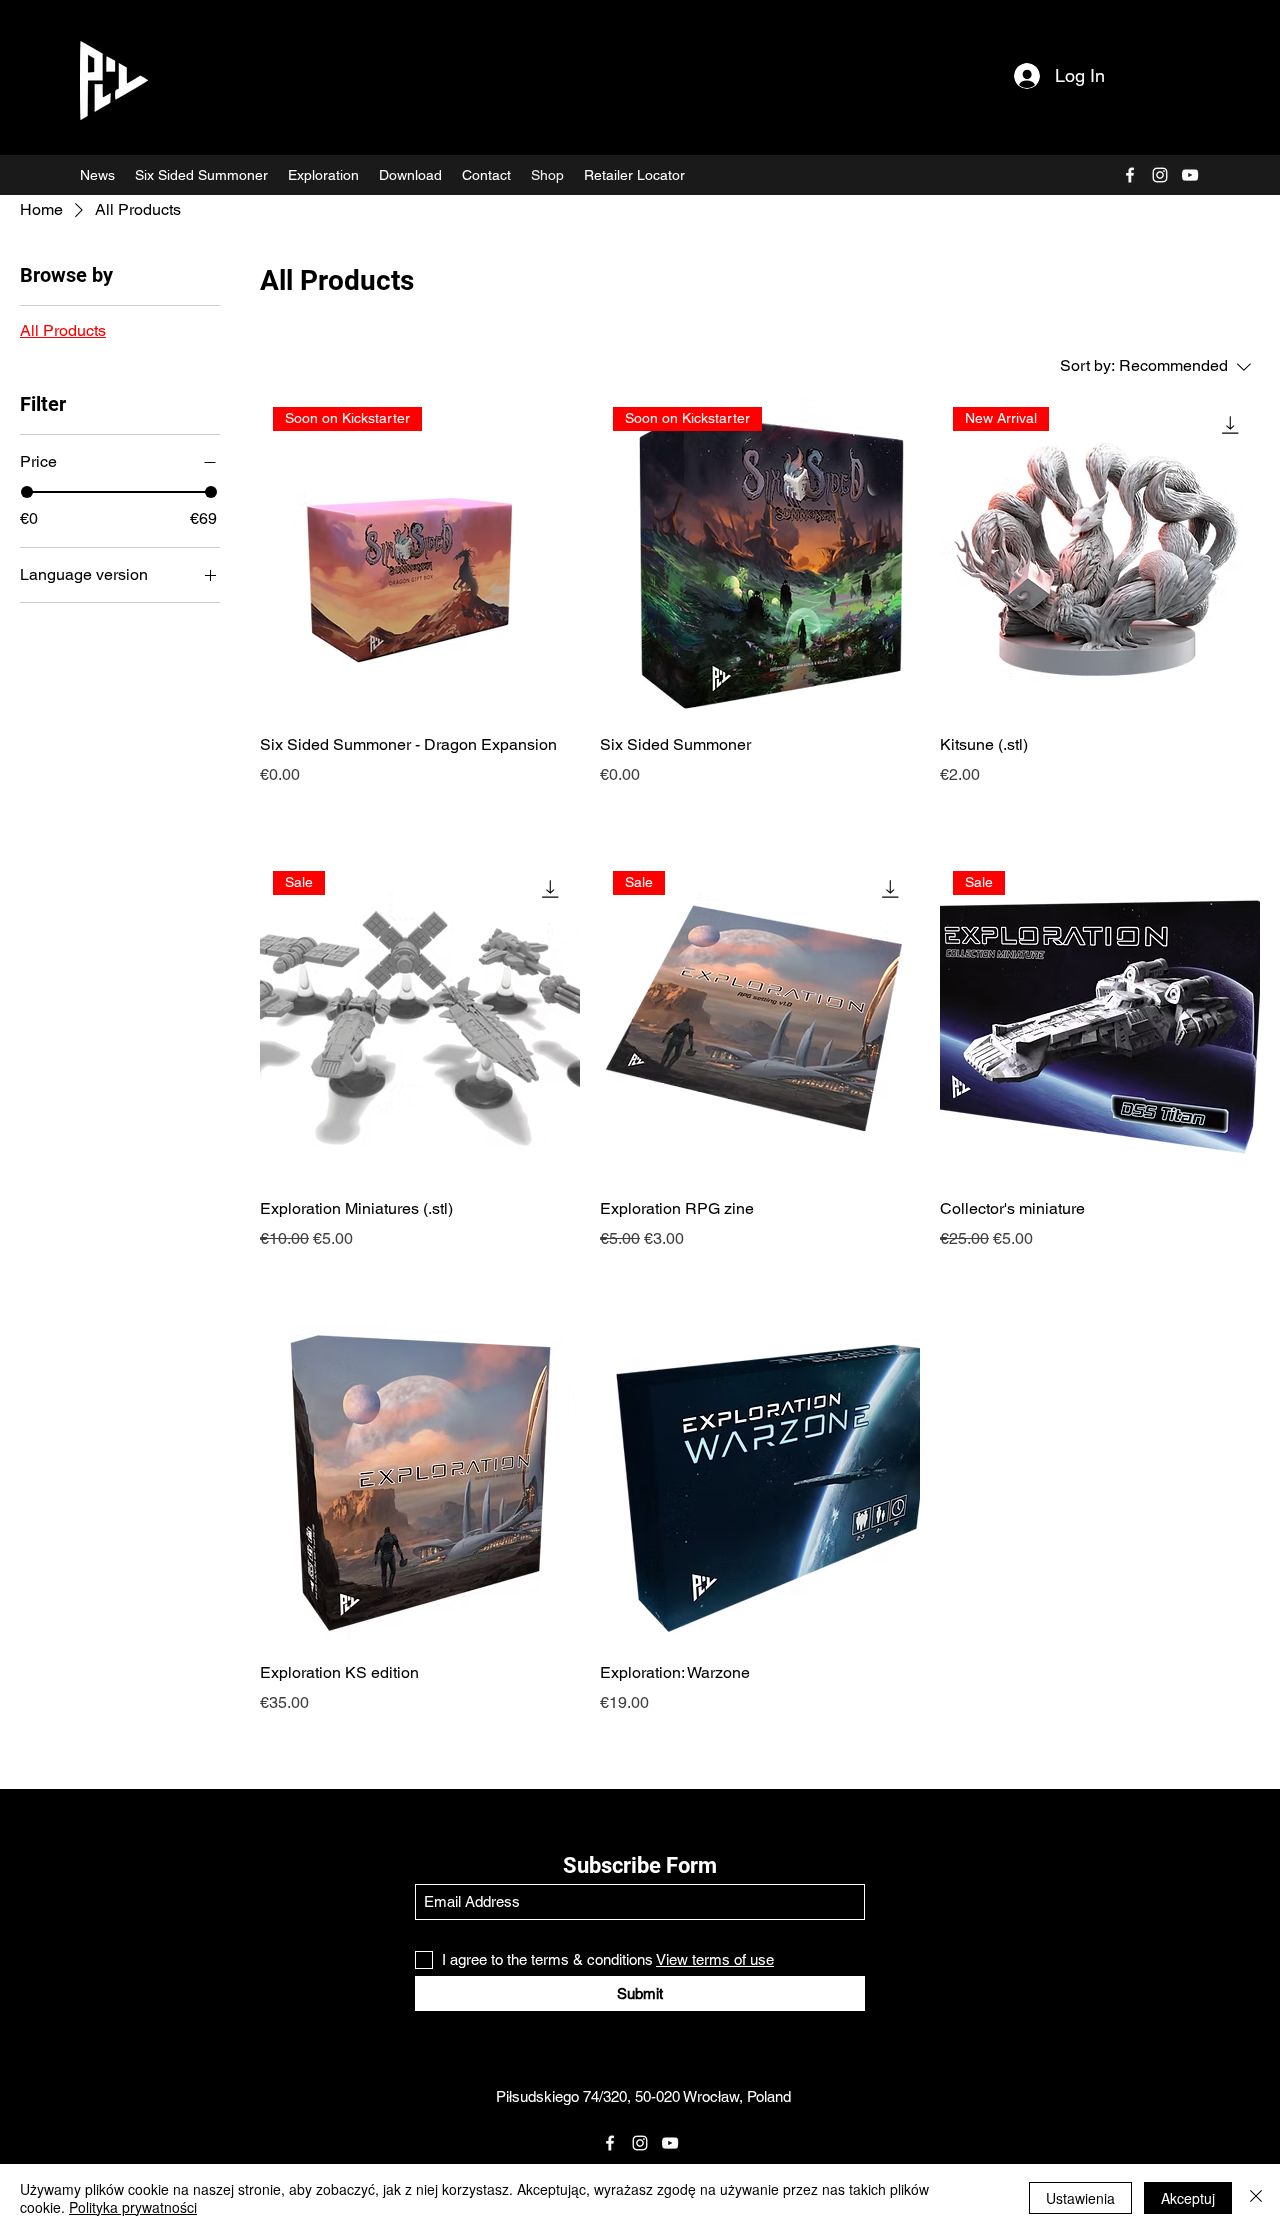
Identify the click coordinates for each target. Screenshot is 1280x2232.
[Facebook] (1130, 175)
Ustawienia (1080, 2198)
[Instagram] (1160, 175)
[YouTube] (1190, 175)
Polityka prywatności (133, 2207)
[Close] (1256, 2198)
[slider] (27, 492)
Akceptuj (1188, 2198)
